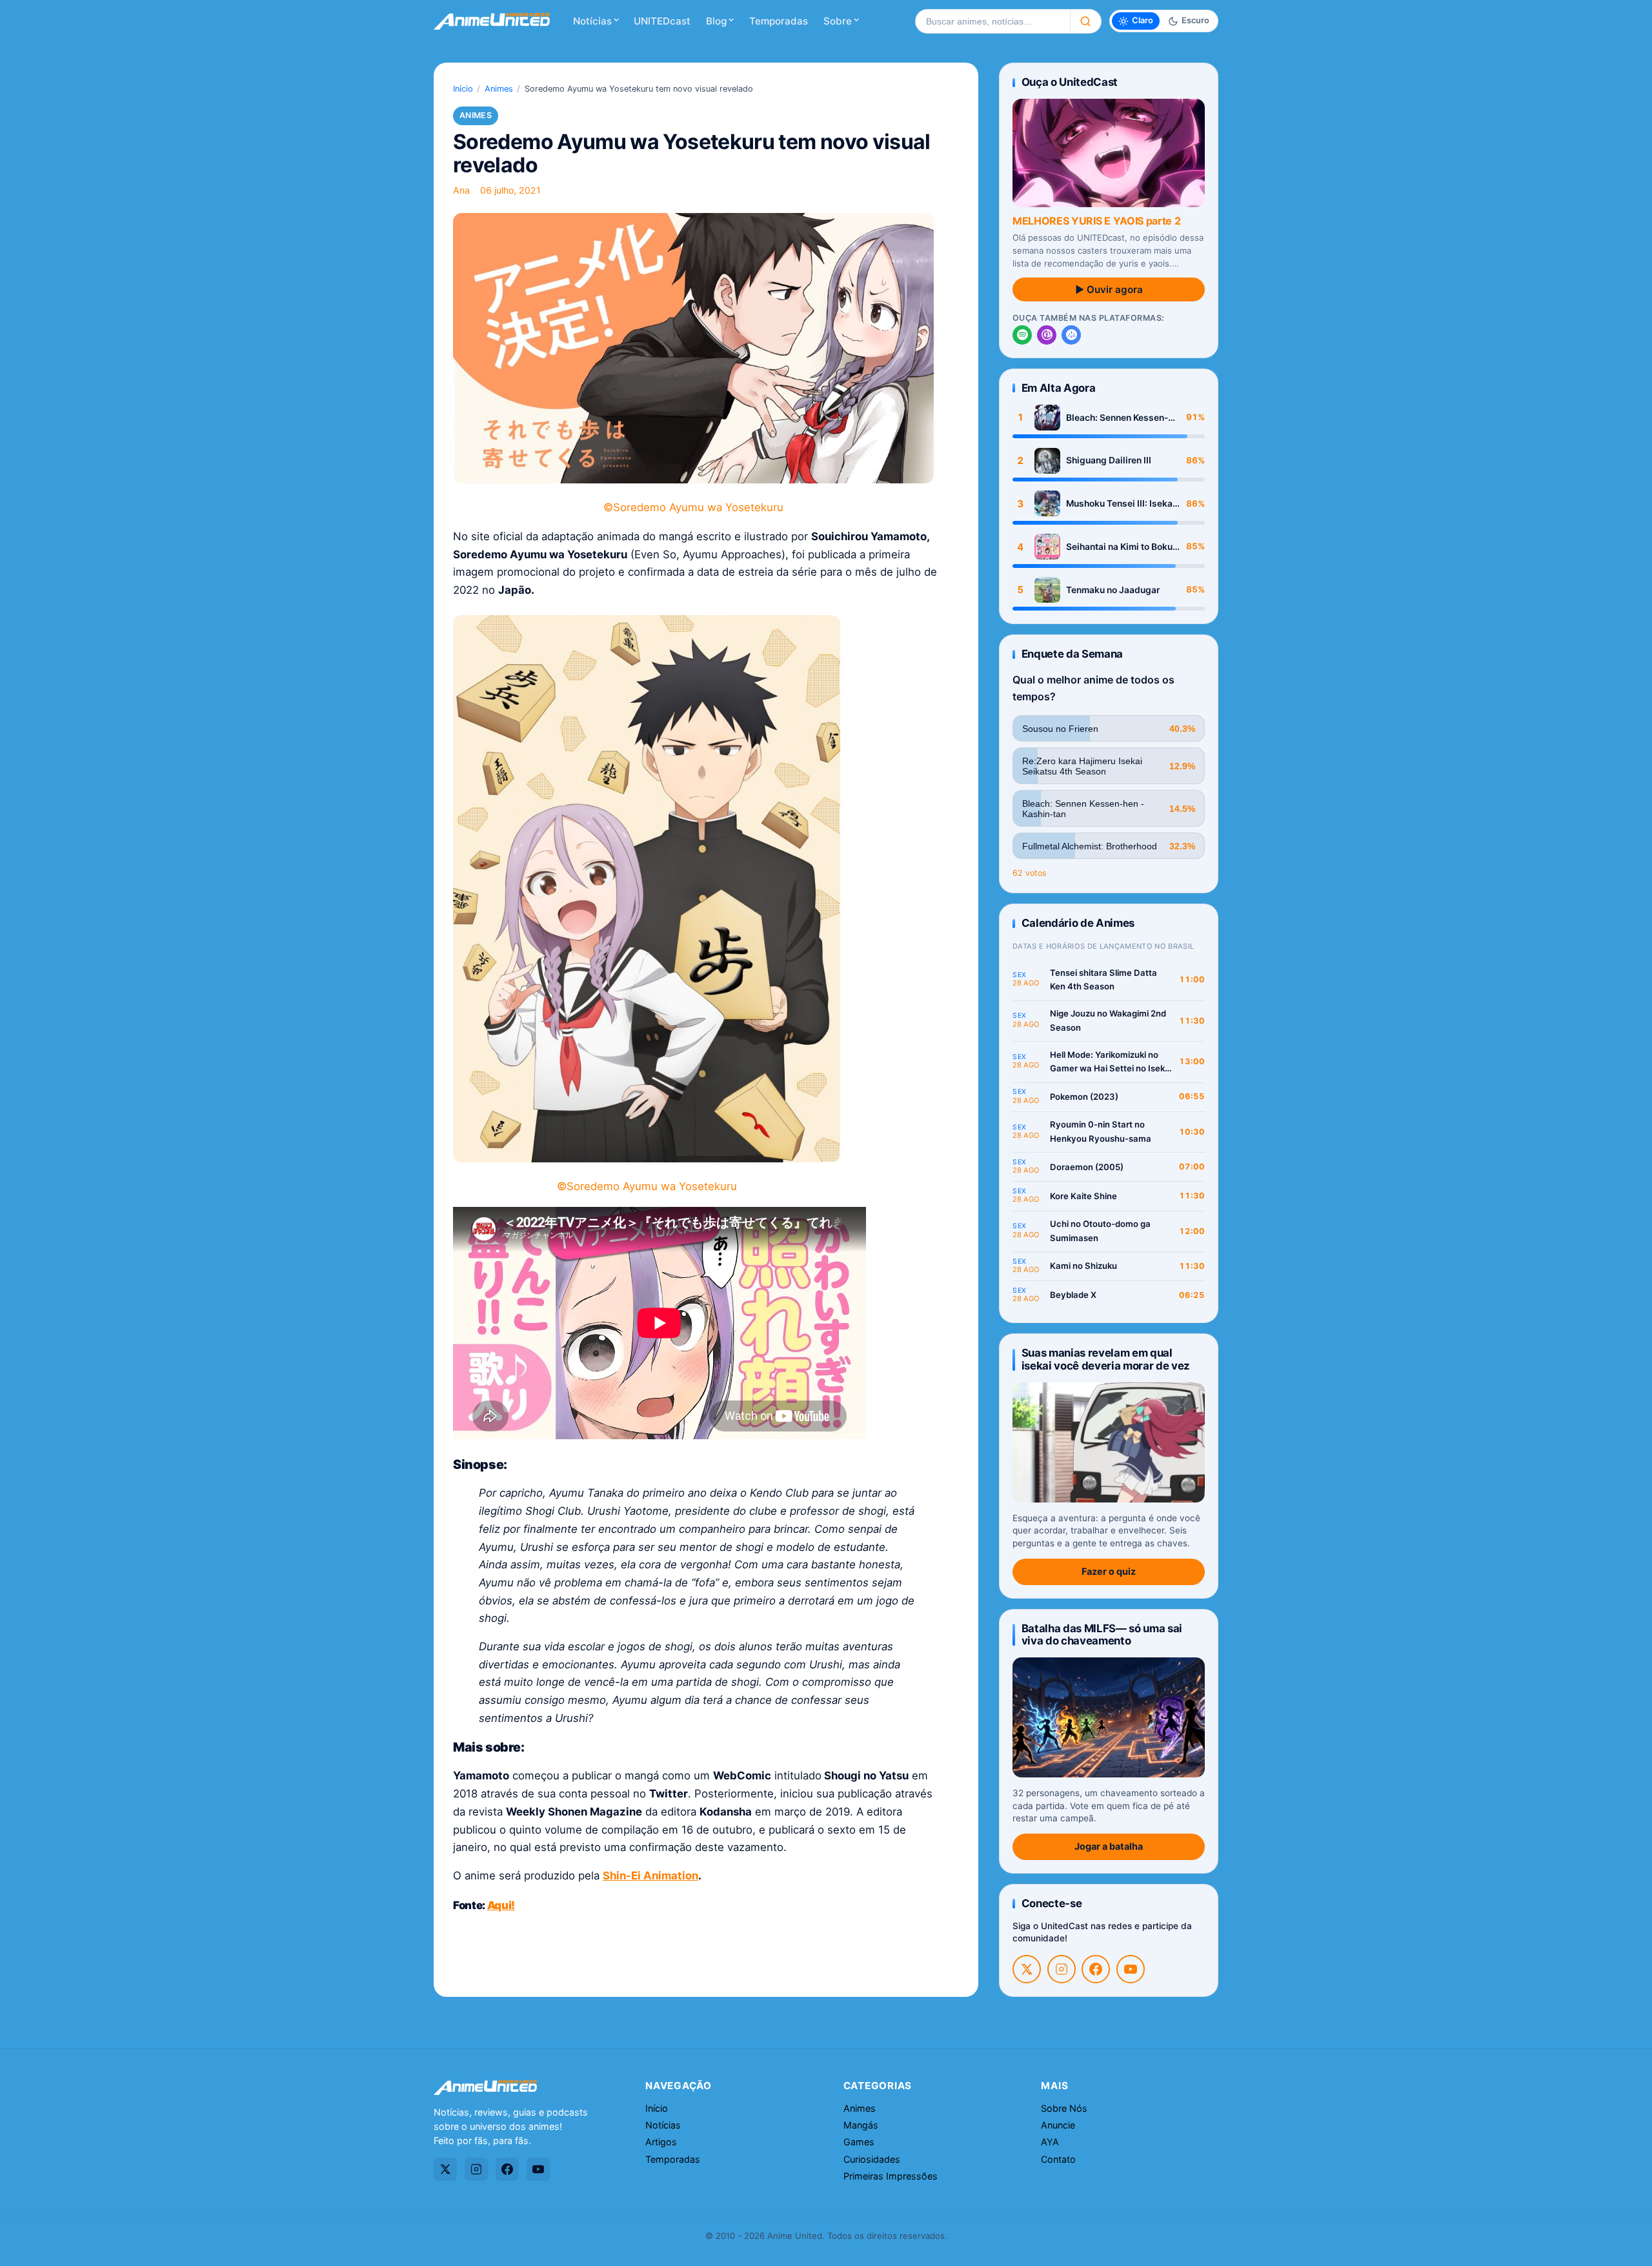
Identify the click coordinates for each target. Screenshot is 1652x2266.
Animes (499, 89)
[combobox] (992, 21)
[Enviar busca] (1086, 21)
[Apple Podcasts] (1047, 335)
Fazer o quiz (1109, 1571)
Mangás (861, 2125)
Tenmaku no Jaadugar (1113, 590)
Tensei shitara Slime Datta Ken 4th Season (1103, 980)
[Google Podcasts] (1071, 335)
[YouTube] (1131, 1969)
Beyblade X (1073, 1295)
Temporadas (779, 21)
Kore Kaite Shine (1083, 1196)
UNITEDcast (662, 21)
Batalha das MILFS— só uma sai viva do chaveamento (1102, 1634)
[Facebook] (1096, 1969)
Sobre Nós (1064, 2108)
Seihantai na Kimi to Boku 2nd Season (1119, 547)
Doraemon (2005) (1087, 1167)
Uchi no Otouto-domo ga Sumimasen (1100, 1231)
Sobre (838, 21)
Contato (1058, 2159)
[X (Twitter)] (1027, 1969)
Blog (716, 21)
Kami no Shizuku (1083, 1266)
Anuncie (1058, 2125)
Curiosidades (872, 2159)
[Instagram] (1062, 1969)
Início (463, 89)
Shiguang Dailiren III (1109, 460)
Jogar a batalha (1109, 1846)
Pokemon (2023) (1084, 1097)
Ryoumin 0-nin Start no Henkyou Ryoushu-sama (1101, 1131)
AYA (1050, 2142)
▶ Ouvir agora (1109, 289)
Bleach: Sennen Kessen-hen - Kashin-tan (1117, 418)
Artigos (661, 2142)
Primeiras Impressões (891, 2176)
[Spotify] (1022, 335)
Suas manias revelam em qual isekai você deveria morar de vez (1106, 1359)
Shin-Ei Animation (650, 1876)
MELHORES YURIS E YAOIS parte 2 (1096, 221)
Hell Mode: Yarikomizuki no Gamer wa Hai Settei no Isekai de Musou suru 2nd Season (1111, 1063)
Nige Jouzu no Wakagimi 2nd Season (1108, 1020)
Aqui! (501, 1905)
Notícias (592, 21)
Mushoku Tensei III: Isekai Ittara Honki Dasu (1121, 504)
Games (859, 2142)
